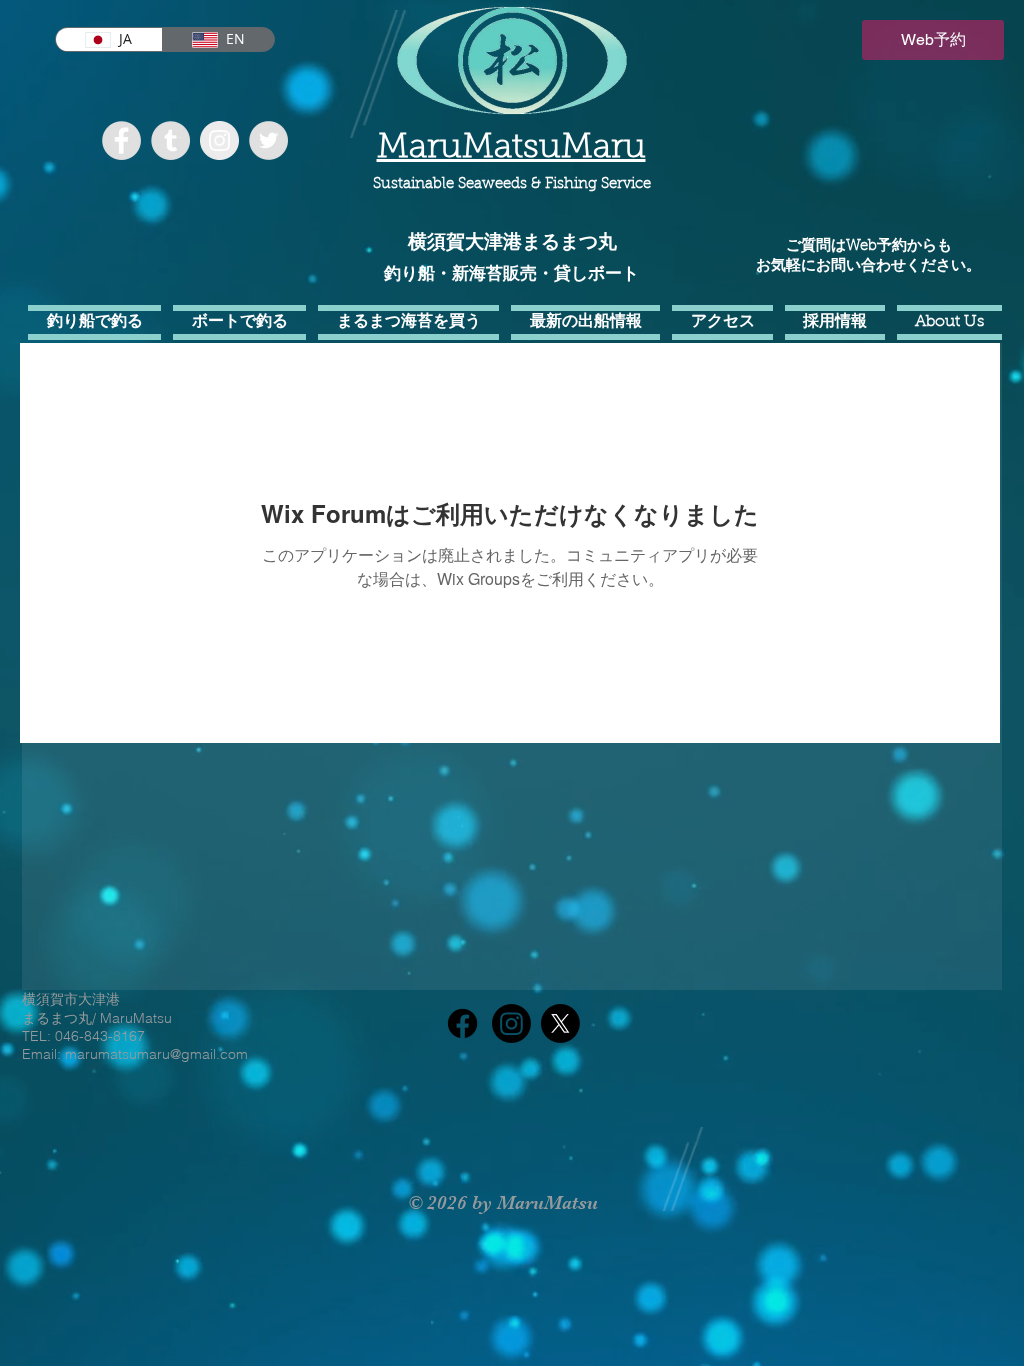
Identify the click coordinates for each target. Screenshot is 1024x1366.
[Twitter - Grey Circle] (268, 140)
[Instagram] (511, 1023)
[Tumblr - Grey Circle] (170, 140)
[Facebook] (462, 1023)
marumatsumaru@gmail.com (156, 1054)
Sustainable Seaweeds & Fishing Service (512, 184)
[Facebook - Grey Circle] (121, 140)
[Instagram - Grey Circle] (219, 140)
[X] (560, 1023)
